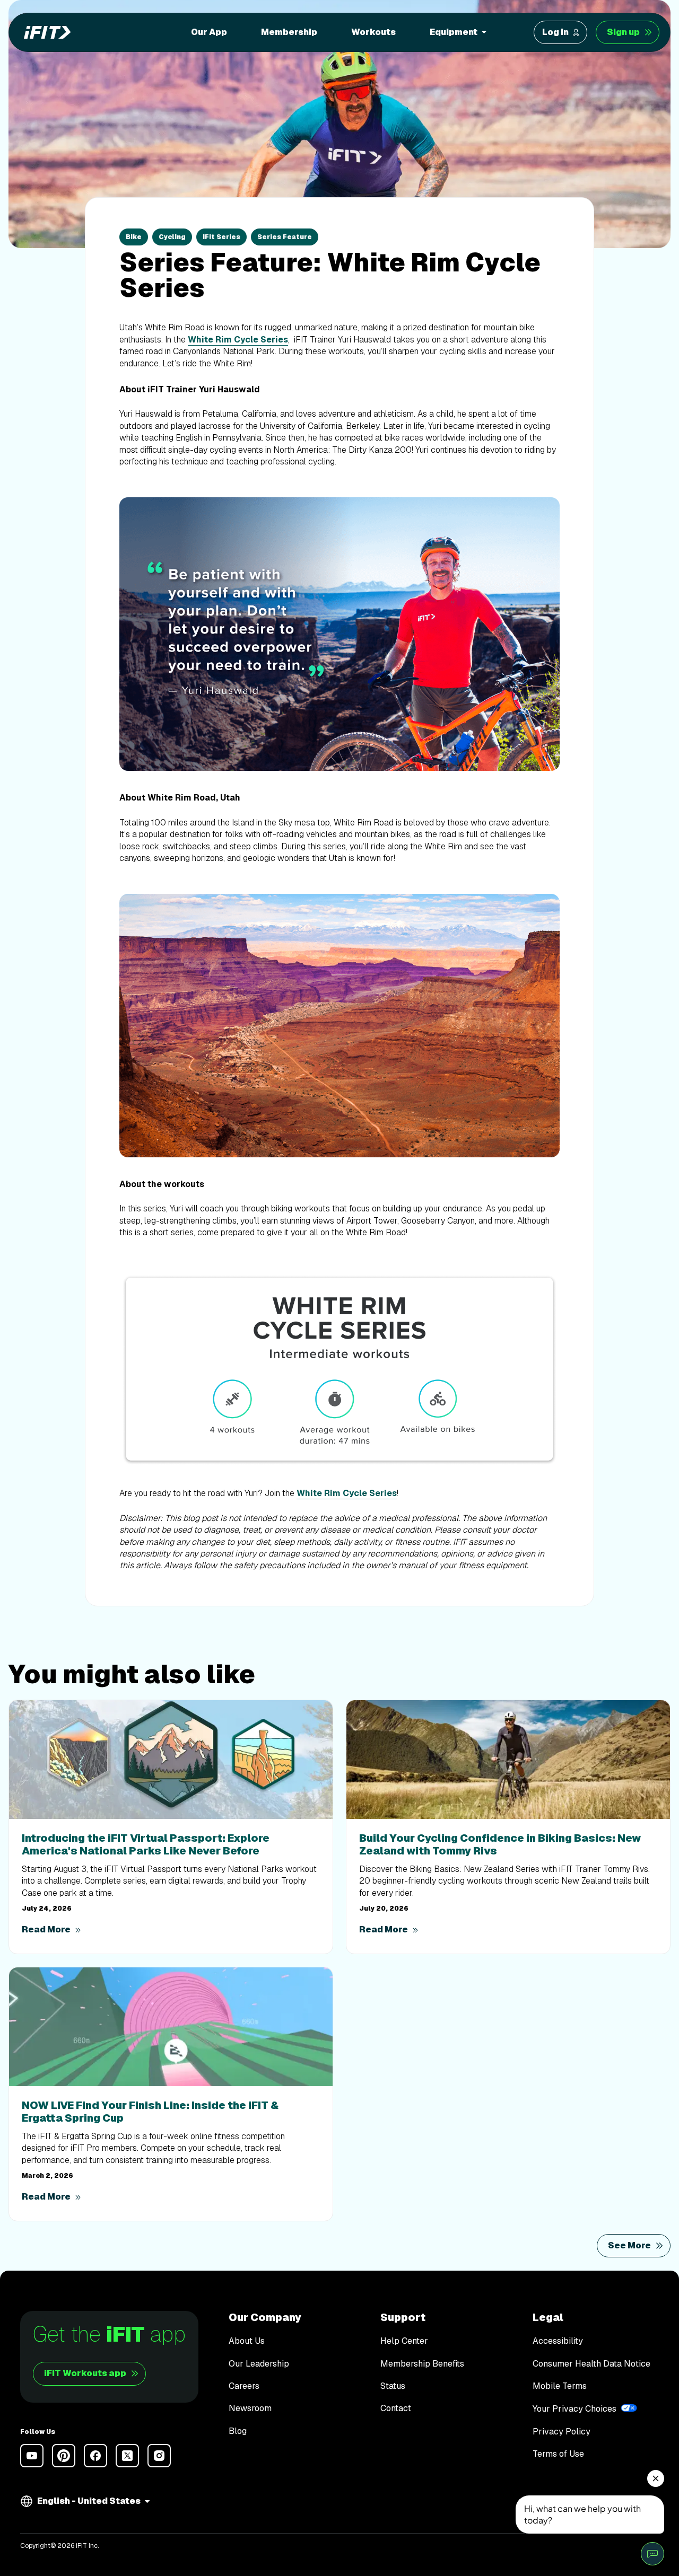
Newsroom (250, 2408)
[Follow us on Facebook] (95, 2456)
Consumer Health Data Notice (591, 2364)
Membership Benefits (422, 2364)
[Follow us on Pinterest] (64, 2456)
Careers (244, 2386)
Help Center (404, 2341)
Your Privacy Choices (574, 2409)
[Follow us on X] (127, 2456)
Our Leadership (259, 2364)
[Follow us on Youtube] (32, 2456)
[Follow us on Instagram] (159, 2456)
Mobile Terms (560, 2386)
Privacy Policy (562, 2432)
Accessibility (558, 2341)
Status (393, 2386)
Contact (396, 2408)
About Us (247, 2341)
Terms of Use (558, 2454)
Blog (238, 2431)
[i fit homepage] (44, 32)
